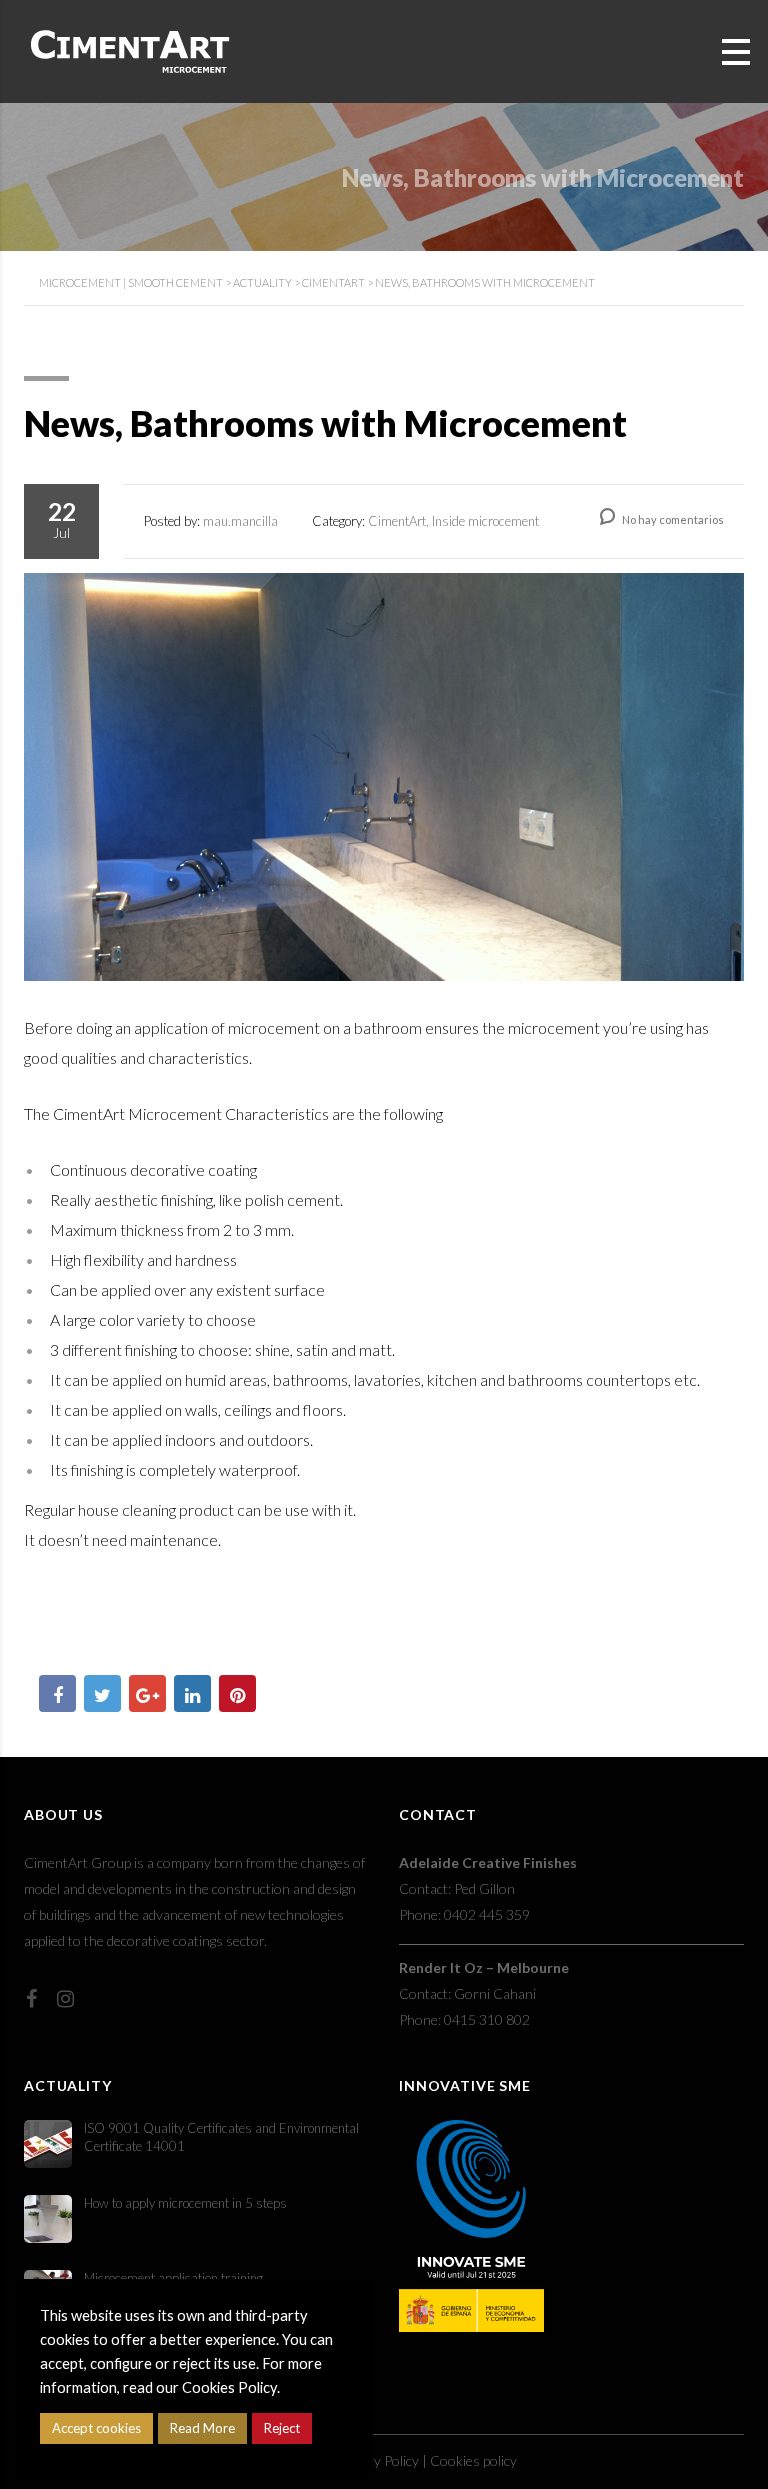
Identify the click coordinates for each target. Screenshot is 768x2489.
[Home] (130, 49)
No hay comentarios (672, 519)
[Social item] (31, 1998)
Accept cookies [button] (96, 2428)
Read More (202, 2428)
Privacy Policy (378, 2460)
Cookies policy (473, 2460)
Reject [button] (282, 2428)
